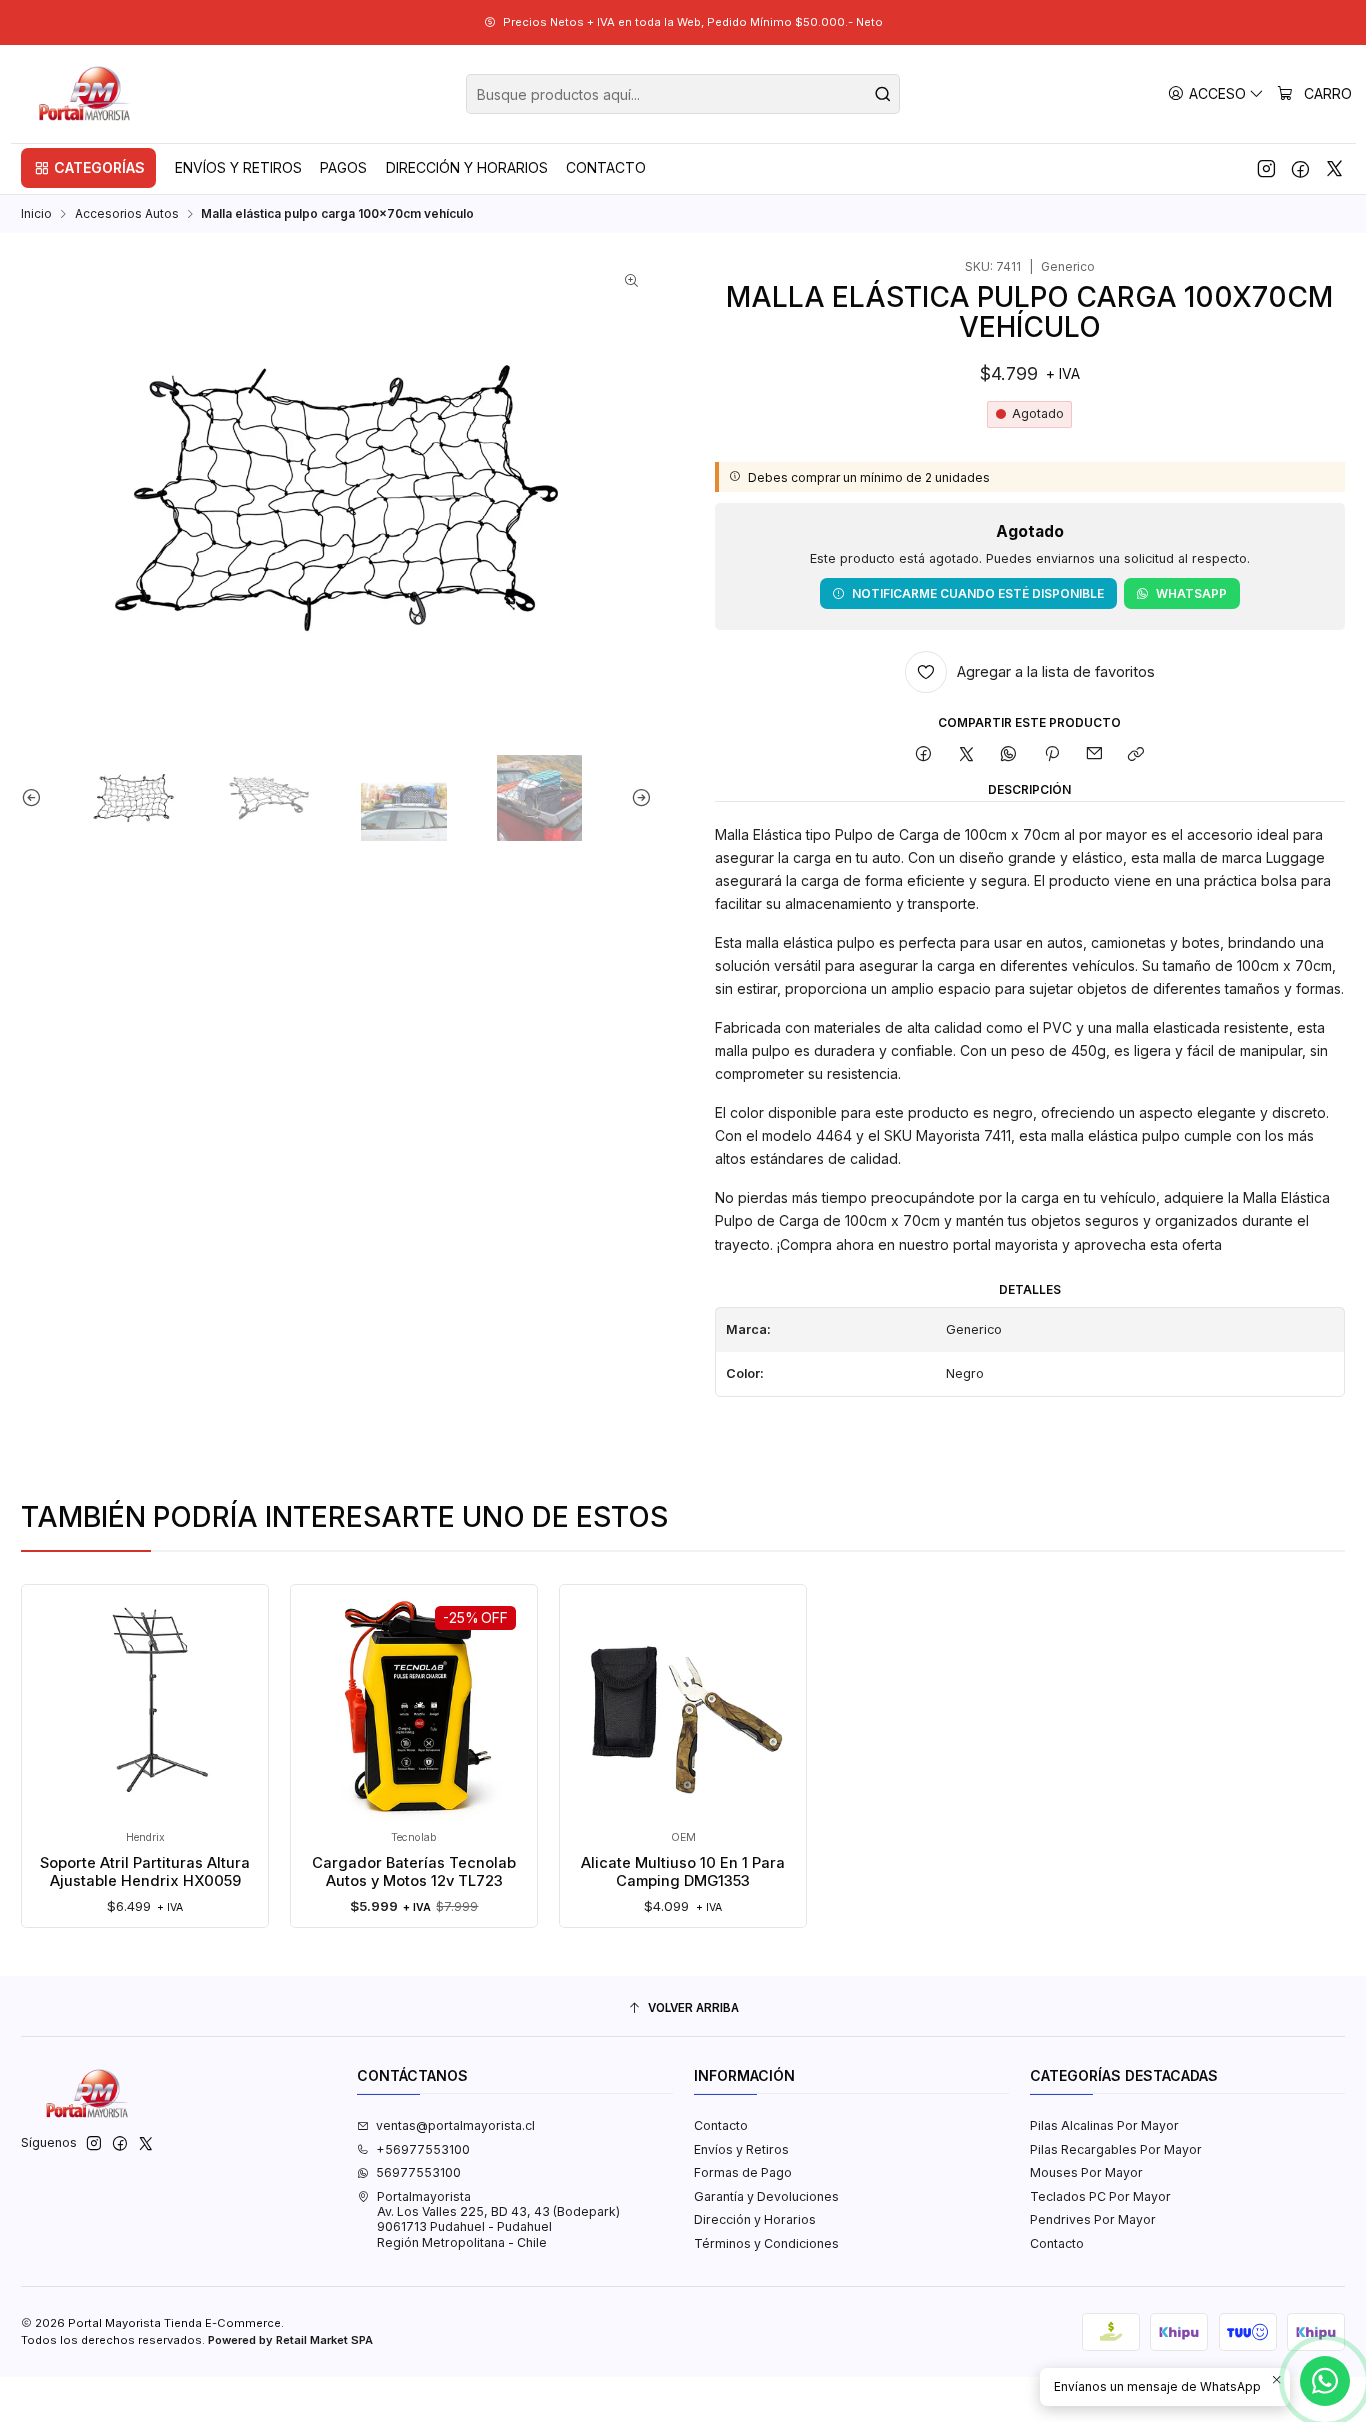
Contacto (721, 2125)
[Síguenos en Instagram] (1266, 168)
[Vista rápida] (53, 1725)
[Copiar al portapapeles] (1136, 754)
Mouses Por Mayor (1086, 2172)
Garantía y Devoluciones (766, 2196)
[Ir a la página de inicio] (86, 94)
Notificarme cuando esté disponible (978, 593)
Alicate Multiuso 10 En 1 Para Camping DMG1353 (683, 1872)
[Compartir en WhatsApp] (1009, 754)
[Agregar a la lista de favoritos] (53, 1679)
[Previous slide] (36, 798)
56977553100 (418, 2172)
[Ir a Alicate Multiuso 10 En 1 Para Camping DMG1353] (683, 1707)
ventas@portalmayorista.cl (455, 2125)
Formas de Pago (743, 2172)
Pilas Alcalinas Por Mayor (1104, 2125)
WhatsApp (1191, 593)
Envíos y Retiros (741, 2149)
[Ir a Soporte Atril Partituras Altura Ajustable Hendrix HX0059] (145, 1707)
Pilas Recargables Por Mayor (1116, 2149)
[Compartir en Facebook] (924, 754)
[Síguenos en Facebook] (1300, 168)
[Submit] (883, 94)
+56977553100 (423, 2149)
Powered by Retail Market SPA (290, 2340)
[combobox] (683, 94)
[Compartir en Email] (1094, 754)
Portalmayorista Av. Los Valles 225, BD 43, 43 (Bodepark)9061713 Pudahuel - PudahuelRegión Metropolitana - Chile (498, 2219)
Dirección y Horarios (755, 2219)
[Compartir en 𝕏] (967, 754)
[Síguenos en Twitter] (1334, 168)
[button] (88, 168)
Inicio (36, 214)
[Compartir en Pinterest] (1052, 754)
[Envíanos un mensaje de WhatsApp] (1325, 2381)
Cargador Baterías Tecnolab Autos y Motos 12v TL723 (414, 1872)
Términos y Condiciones (766, 2243)
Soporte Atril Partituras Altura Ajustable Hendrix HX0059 (145, 1872)
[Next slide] (637, 798)
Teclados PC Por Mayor (1100, 2196)
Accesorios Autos (127, 214)
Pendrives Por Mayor (1093, 2219)
